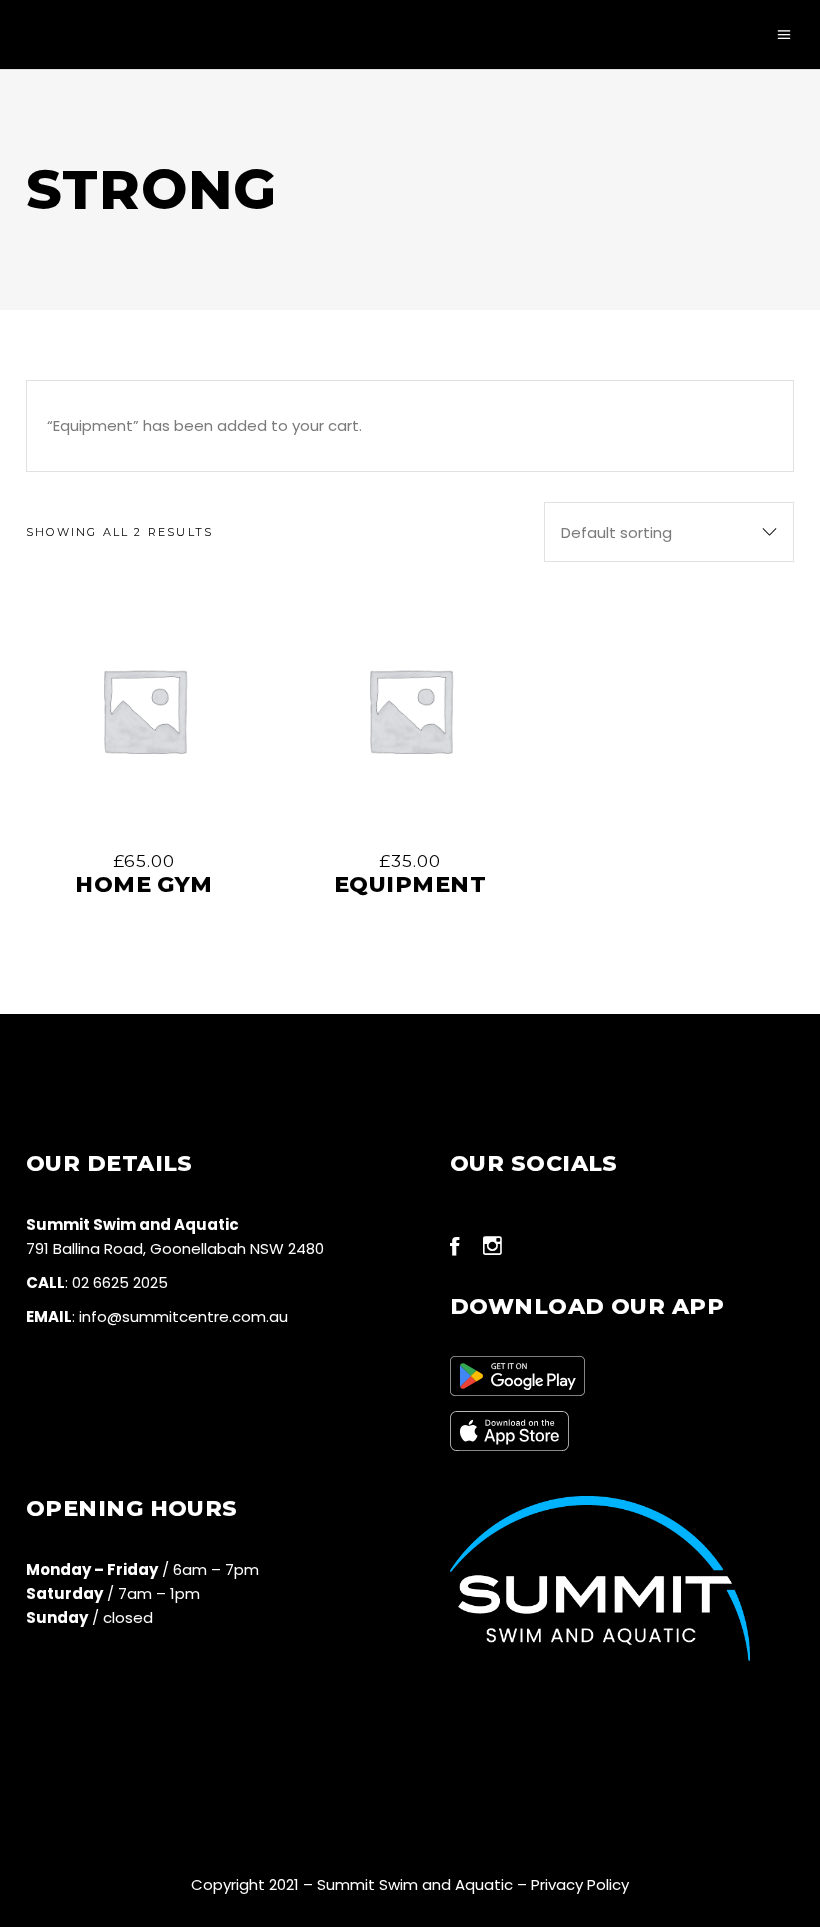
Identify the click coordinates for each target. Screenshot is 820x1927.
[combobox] (669, 532)
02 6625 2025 (120, 1282)
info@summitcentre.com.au (183, 1316)
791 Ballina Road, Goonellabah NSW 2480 (175, 1248)
